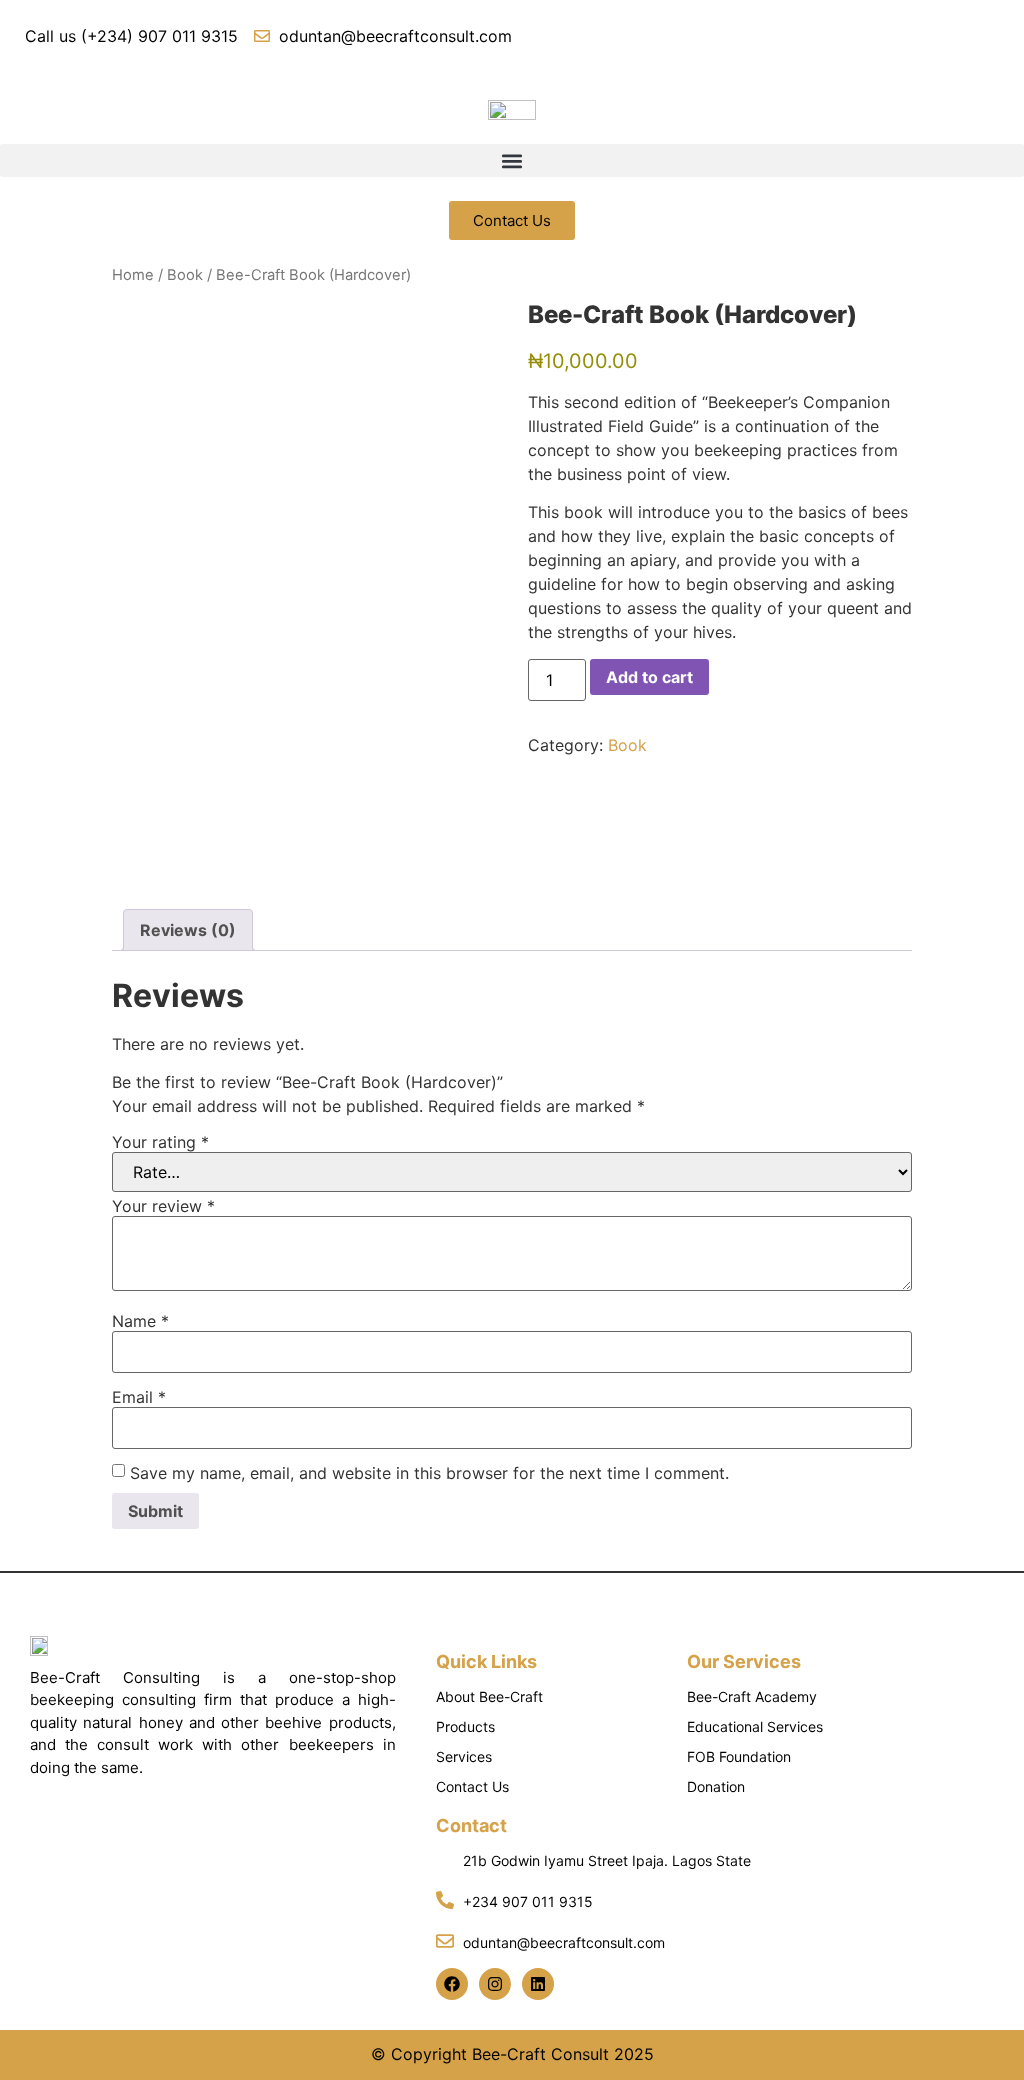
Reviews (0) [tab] (188, 930)
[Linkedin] (538, 1984)
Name (140, 1321)
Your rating (160, 1142)
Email (139, 1397)
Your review (163, 1206)
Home (133, 275)
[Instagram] (495, 1984)
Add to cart (649, 677)
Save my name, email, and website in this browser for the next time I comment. (429, 1473)
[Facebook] (452, 1984)
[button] (512, 160)
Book (185, 275)
